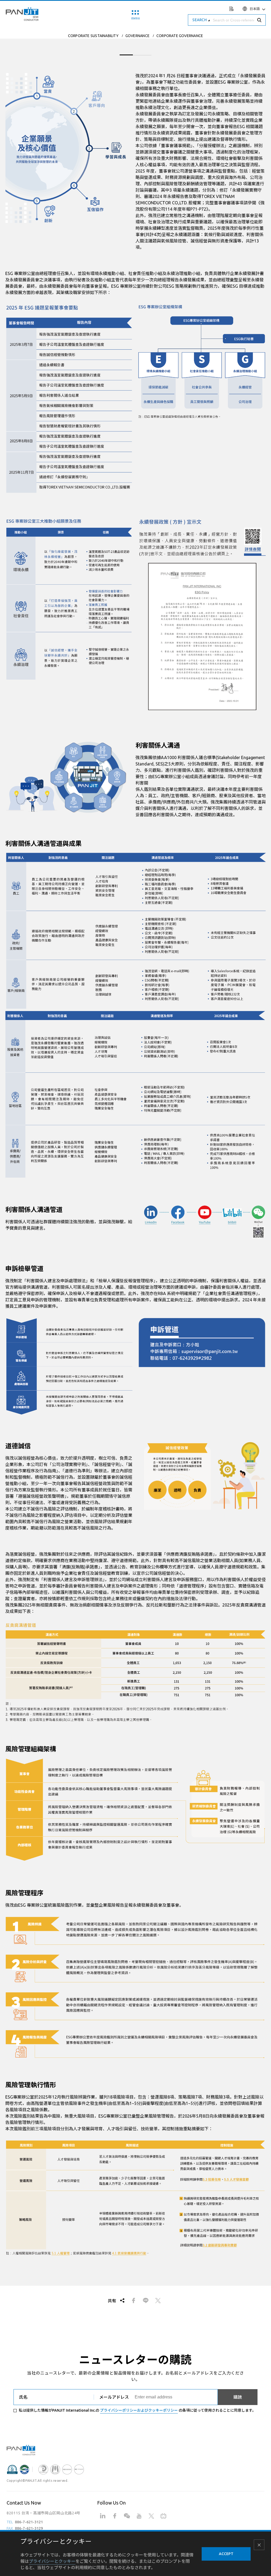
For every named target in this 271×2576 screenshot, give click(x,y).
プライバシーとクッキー (52, 2561)
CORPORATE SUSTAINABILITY (93, 36)
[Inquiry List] (232, 8)
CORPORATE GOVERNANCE (180, 36)
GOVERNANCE (137, 36)
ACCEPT (226, 2554)
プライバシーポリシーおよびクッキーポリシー (139, 2410)
